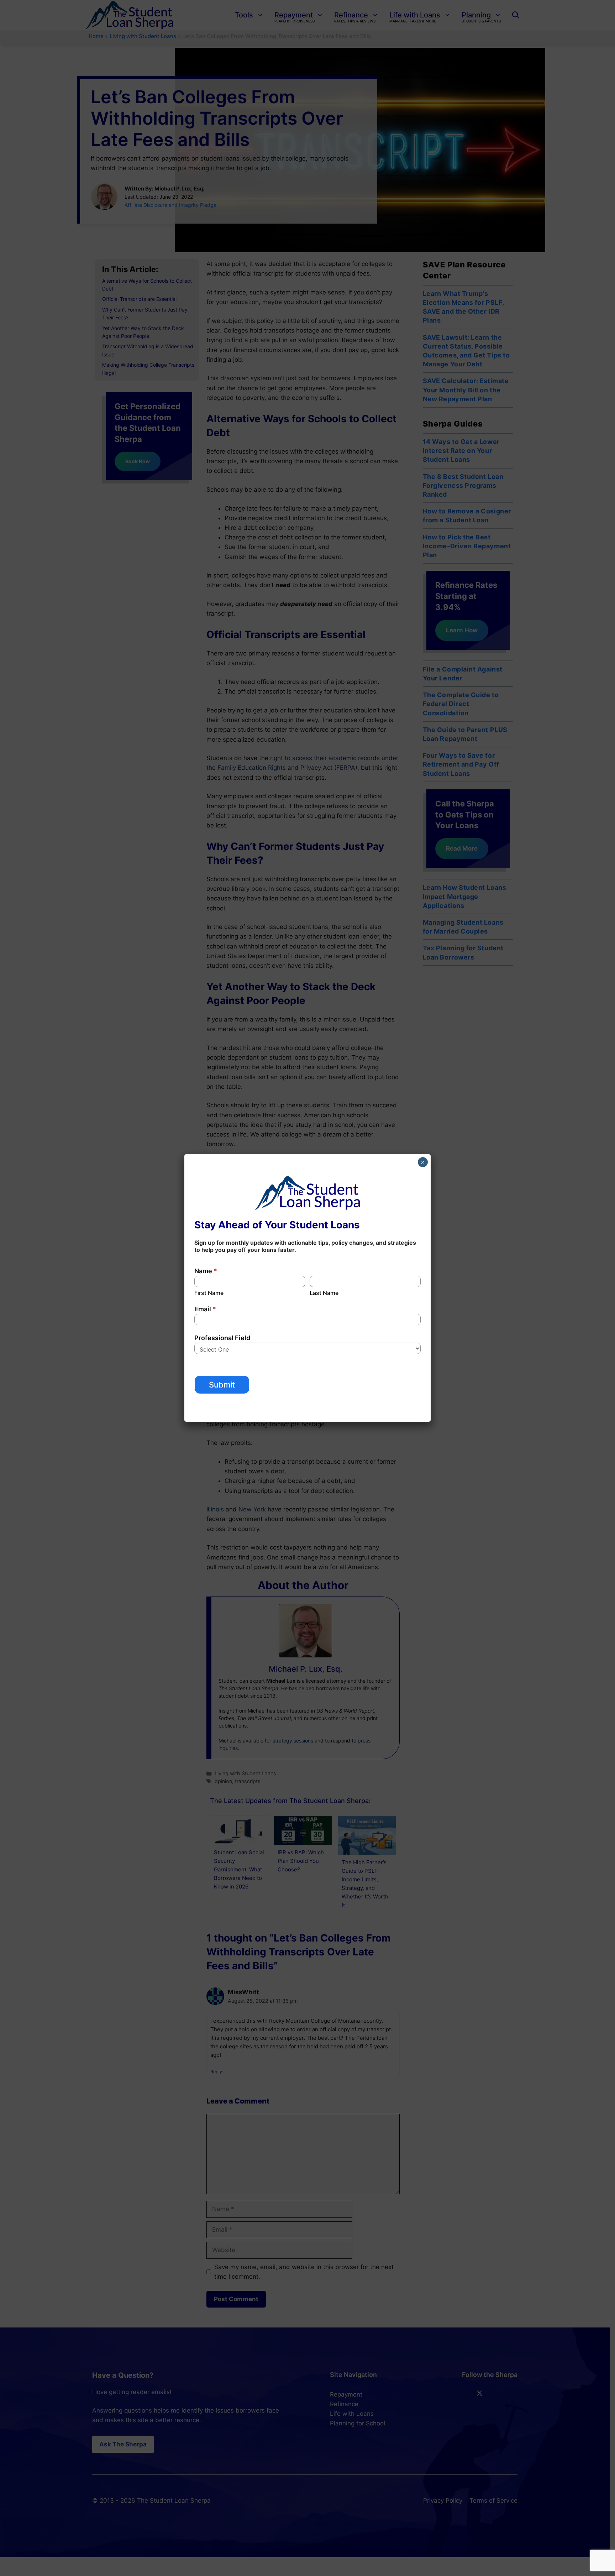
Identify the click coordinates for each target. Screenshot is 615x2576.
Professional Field (222, 1338)
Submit (222, 1385)
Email (205, 1309)
